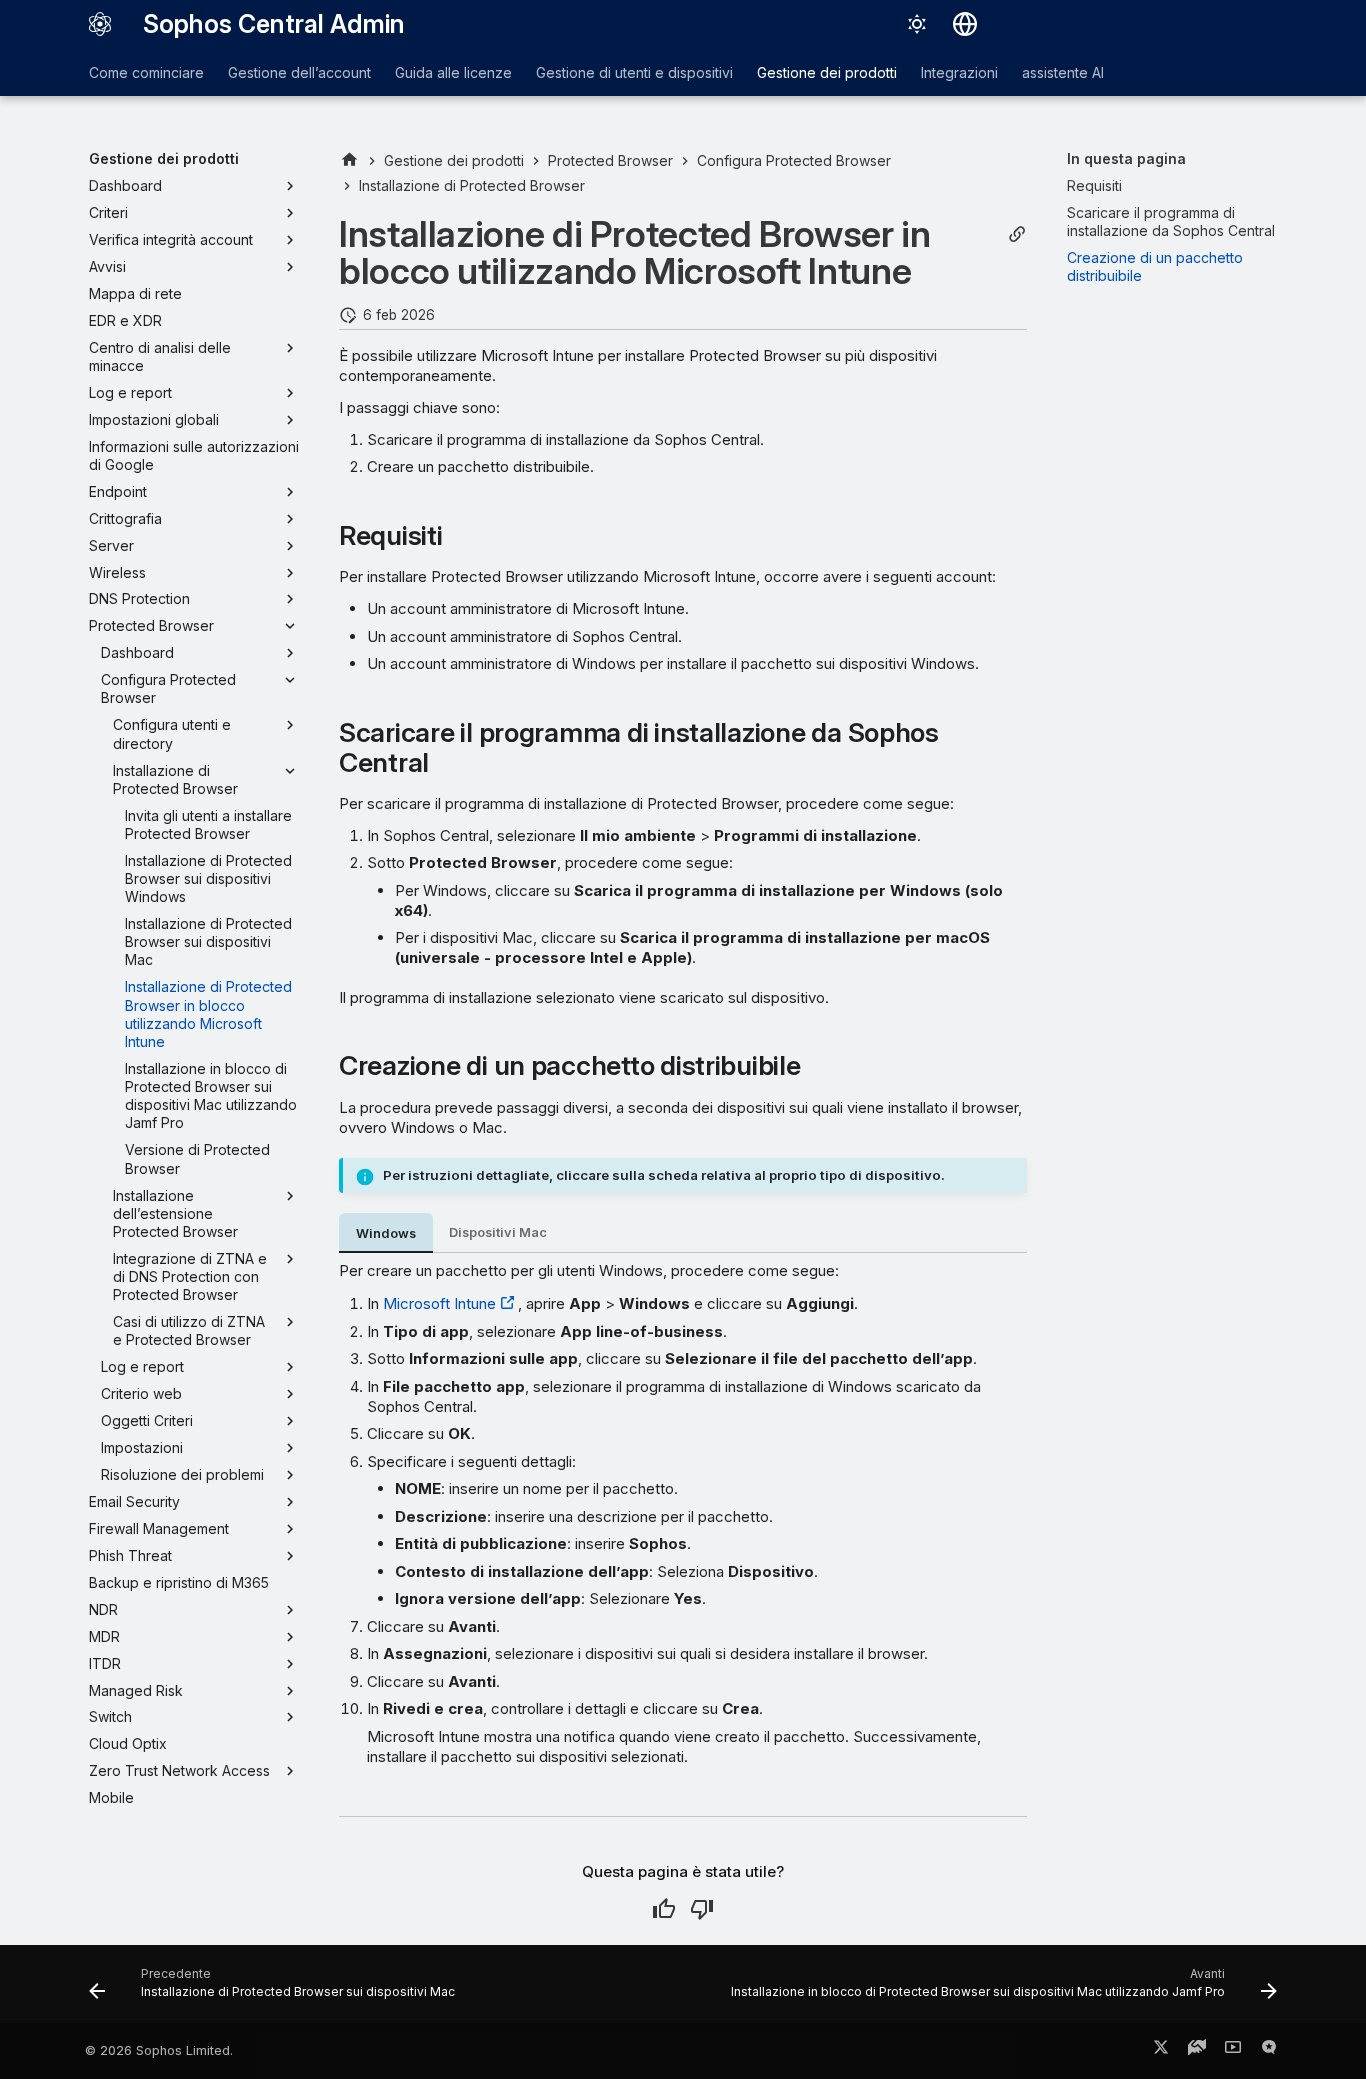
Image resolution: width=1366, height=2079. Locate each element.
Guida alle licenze (453, 72)
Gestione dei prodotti (827, 72)
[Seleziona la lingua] (965, 24)
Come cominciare (146, 72)
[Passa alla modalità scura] (917, 24)
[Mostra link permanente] (1017, 234)
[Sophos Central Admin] (100, 24)
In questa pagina (1126, 158)
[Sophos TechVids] (1233, 2051)
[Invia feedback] (1269, 2051)
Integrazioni (959, 72)
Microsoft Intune (439, 1303)
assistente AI (1063, 72)
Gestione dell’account (299, 72)
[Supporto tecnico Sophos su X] (1161, 2051)
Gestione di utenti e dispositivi (634, 72)
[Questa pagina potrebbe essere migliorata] (702, 1909)
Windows (386, 1233)
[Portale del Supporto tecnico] (1197, 2051)
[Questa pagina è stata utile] (664, 1909)
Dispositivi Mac (498, 1232)
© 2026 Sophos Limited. (159, 2050)
